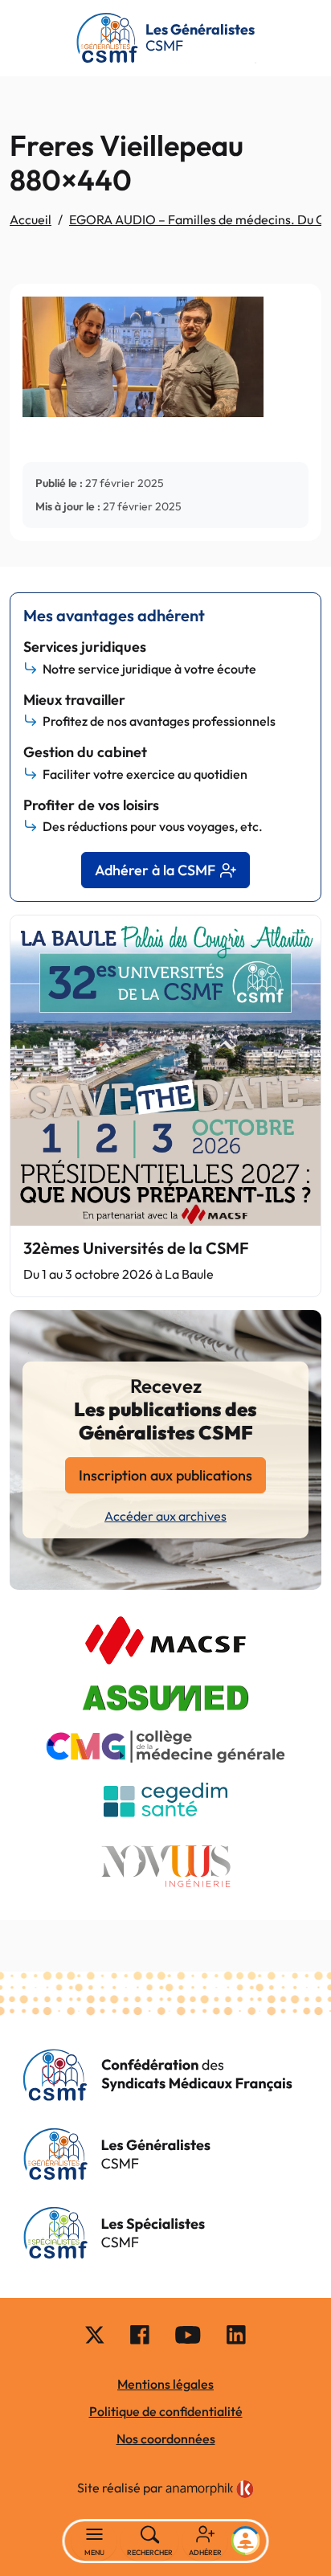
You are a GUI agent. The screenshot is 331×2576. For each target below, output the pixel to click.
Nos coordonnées (166, 2439)
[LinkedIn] (236, 2334)
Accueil (31, 219)
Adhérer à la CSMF (155, 870)
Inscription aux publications (165, 1475)
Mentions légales (165, 2384)
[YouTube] (188, 2334)
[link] (210, 2489)
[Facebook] (140, 2334)
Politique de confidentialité (166, 2411)
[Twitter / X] (95, 2334)
